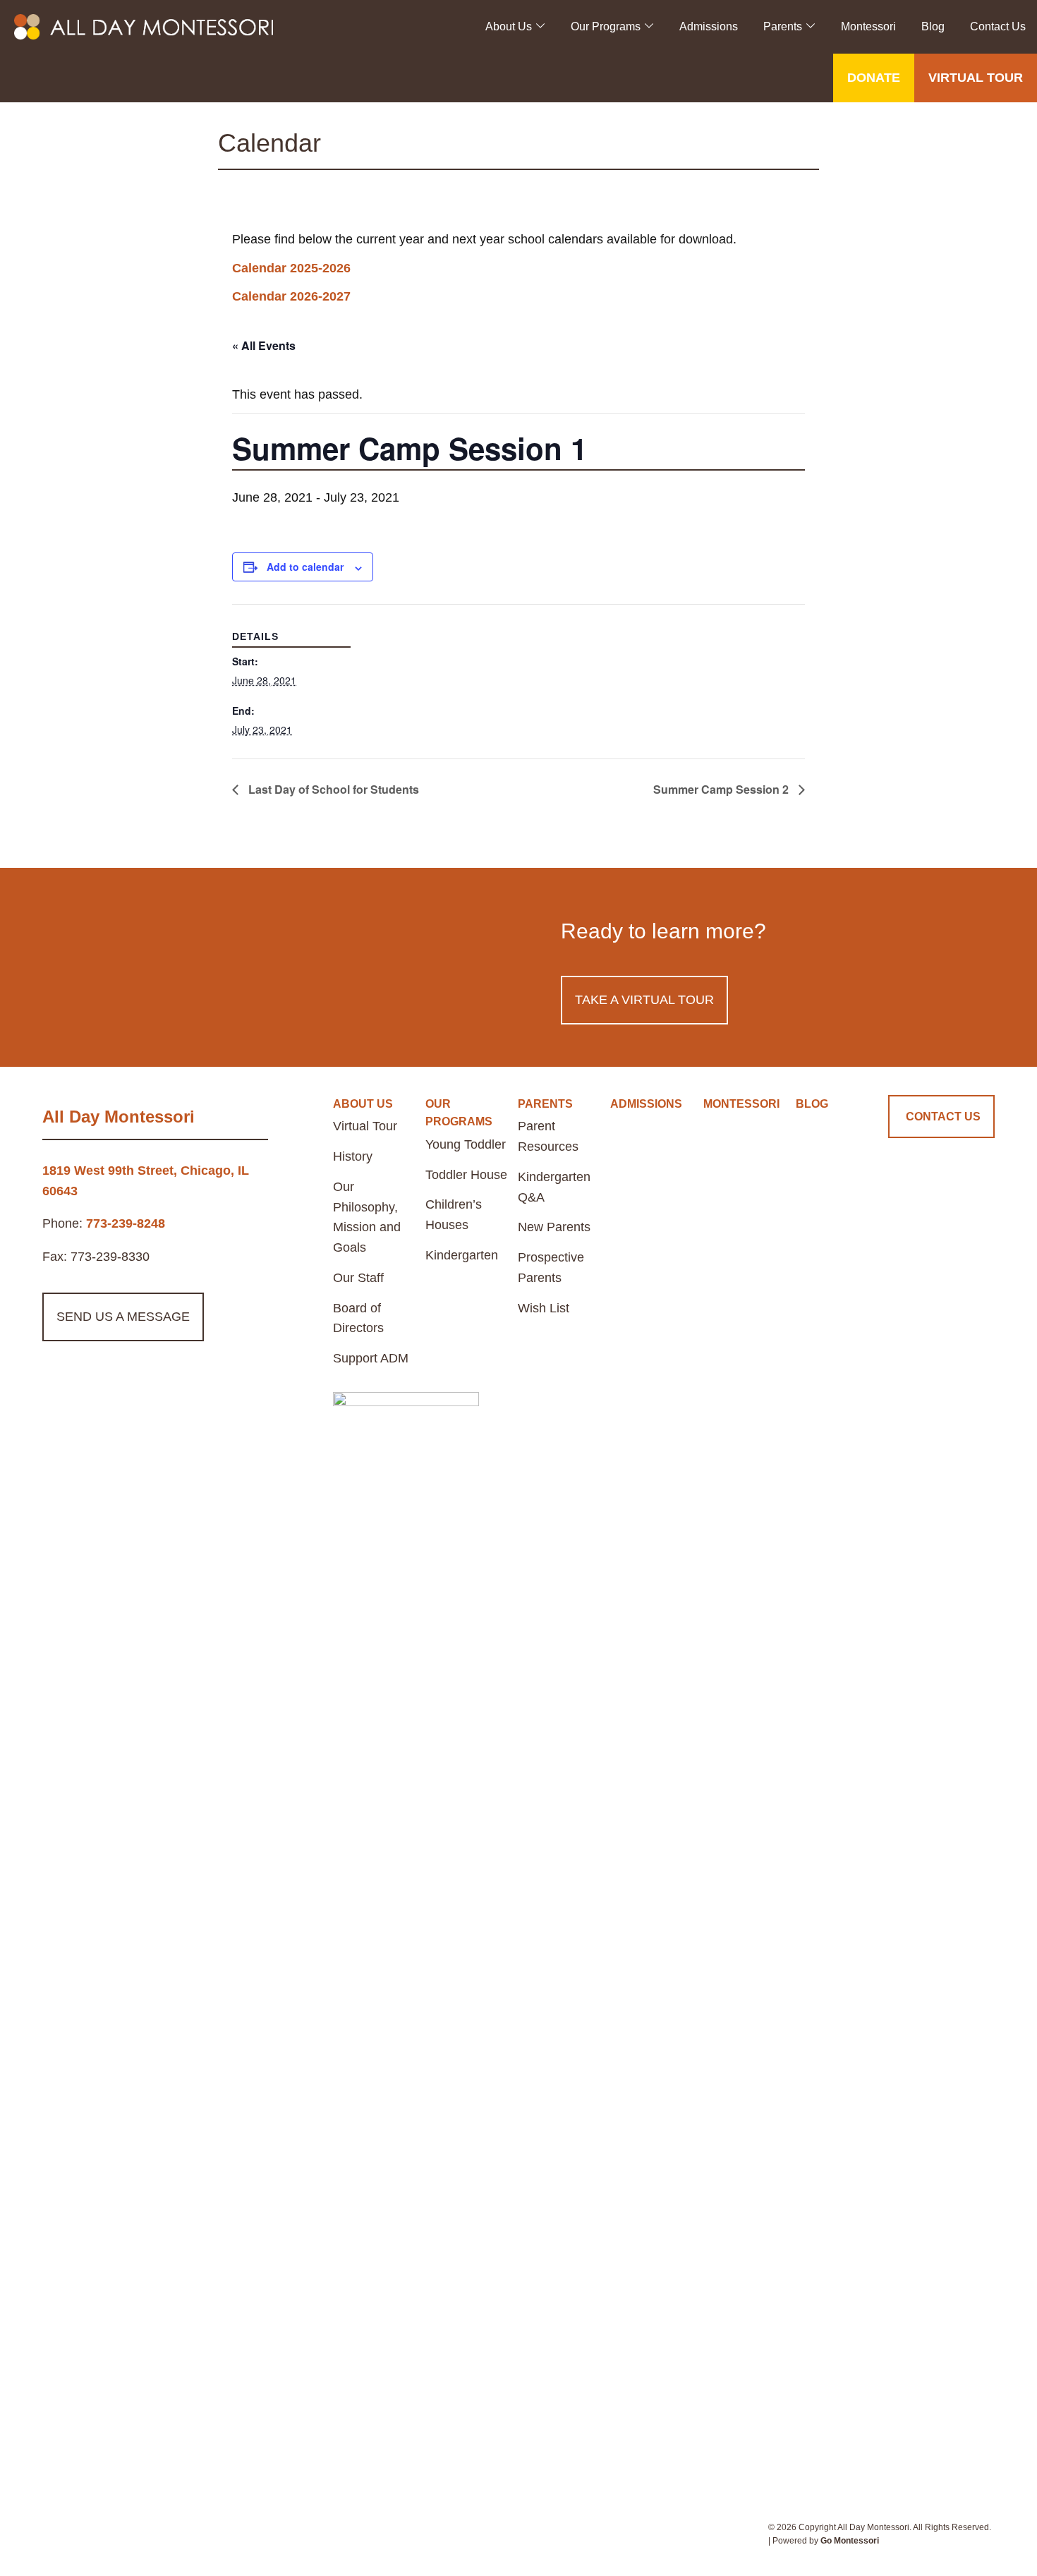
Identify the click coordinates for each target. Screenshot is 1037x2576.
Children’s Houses (454, 1215)
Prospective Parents (551, 1268)
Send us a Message (123, 1317)
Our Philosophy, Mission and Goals (367, 1217)
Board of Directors (358, 1318)
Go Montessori (850, 2541)
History (353, 1156)
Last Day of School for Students (332, 789)
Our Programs (606, 26)
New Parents (554, 1227)
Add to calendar (305, 567)
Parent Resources (548, 1136)
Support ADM (371, 1358)
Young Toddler (466, 1144)
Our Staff (358, 1278)
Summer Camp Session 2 (722, 789)
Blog (933, 26)
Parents (783, 26)
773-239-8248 (126, 1223)
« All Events (264, 345)
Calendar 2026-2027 (291, 296)
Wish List (544, 1308)
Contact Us (998, 26)
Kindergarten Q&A (554, 1187)
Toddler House (466, 1175)
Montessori (868, 26)
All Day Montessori (119, 1117)
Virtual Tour (365, 1126)
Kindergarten (462, 1255)
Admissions (709, 26)
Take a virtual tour (644, 1000)
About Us (509, 26)
